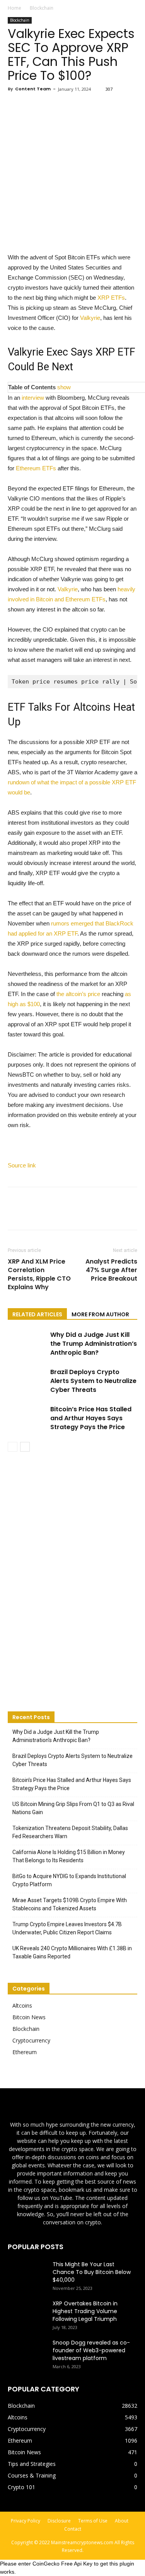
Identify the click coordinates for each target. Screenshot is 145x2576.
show (64, 387)
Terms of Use (93, 2521)
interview (33, 398)
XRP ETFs (111, 298)
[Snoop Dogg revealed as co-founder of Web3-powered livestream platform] (27, 2352)
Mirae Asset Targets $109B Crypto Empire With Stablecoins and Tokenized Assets (70, 1904)
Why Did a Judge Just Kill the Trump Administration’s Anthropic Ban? (94, 1344)
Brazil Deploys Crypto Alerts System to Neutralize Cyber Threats (93, 1381)
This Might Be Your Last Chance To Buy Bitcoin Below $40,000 (92, 2272)
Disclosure (59, 2521)
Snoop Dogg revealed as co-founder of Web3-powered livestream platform (91, 2350)
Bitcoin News (29, 2017)
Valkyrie (90, 318)
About (122, 2521)
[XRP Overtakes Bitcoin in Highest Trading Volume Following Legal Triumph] (27, 2313)
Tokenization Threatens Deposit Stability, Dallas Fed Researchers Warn (70, 1832)
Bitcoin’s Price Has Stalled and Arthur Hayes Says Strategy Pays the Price (91, 1418)
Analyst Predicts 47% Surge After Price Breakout (111, 1270)
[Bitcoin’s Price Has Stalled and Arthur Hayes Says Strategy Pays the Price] (27, 1418)
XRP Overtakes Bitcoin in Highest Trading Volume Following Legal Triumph (85, 2311)
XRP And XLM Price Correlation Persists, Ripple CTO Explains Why (39, 1274)
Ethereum (25, 2052)
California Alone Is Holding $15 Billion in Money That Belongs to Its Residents (69, 1856)
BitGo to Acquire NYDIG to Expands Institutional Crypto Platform (69, 1880)
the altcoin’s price (78, 994)
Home (14, 8)
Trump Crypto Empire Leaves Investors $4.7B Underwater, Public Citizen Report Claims (67, 1928)
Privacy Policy (26, 2521)
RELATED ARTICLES (37, 1314)
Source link (22, 1165)
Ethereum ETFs (36, 468)
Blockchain (42, 8)
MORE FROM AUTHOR (100, 1314)
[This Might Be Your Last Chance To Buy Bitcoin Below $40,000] (27, 2274)
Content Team (33, 89)
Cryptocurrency (31, 2040)
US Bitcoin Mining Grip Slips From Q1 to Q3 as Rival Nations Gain (73, 1808)
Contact (73, 2529)
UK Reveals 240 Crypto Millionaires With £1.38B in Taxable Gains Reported (72, 1952)
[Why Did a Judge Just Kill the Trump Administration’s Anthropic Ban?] (27, 1344)
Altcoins (22, 2005)
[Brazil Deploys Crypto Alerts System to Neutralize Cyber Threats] (27, 1381)
